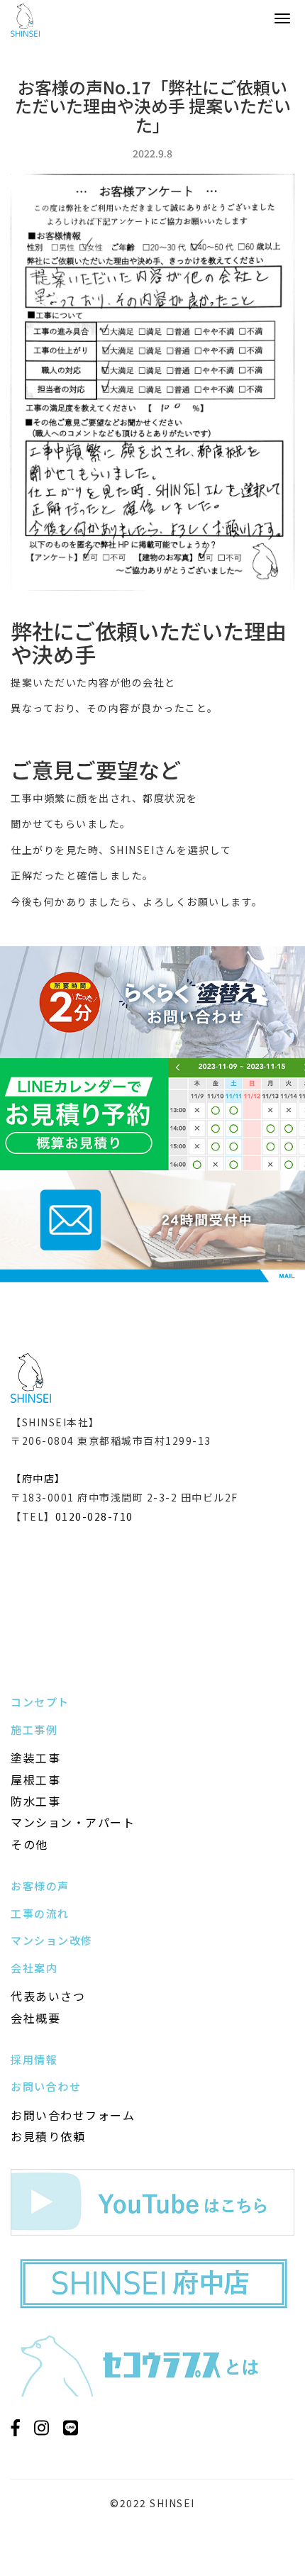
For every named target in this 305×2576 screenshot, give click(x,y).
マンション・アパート (73, 1822)
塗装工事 (35, 1758)
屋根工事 (35, 1780)
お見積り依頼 (48, 2136)
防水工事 (35, 1801)
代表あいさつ (48, 1996)
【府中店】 (38, 1478)
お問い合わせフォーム (73, 2115)
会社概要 (35, 2018)
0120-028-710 (94, 1516)
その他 (29, 1844)
